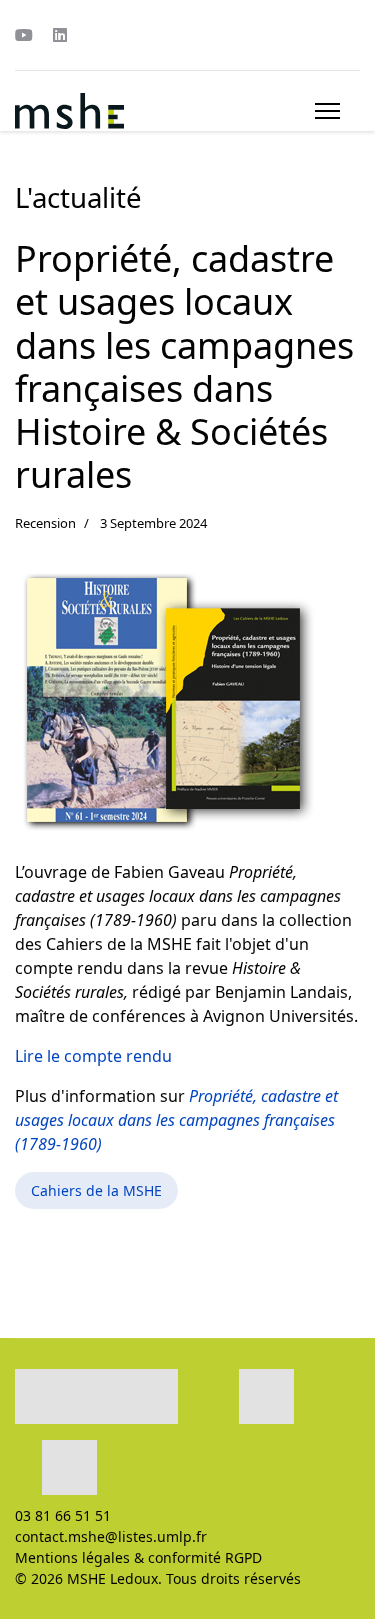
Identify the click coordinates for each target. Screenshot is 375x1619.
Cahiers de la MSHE (96, 1190)
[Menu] (327, 111)
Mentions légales (72, 1557)
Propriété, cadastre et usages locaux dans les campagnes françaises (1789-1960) (176, 1120)
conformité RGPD (205, 1557)
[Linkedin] (60, 35)
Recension (45, 523)
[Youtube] (24, 35)
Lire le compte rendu (93, 1056)
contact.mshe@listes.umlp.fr (111, 1536)
